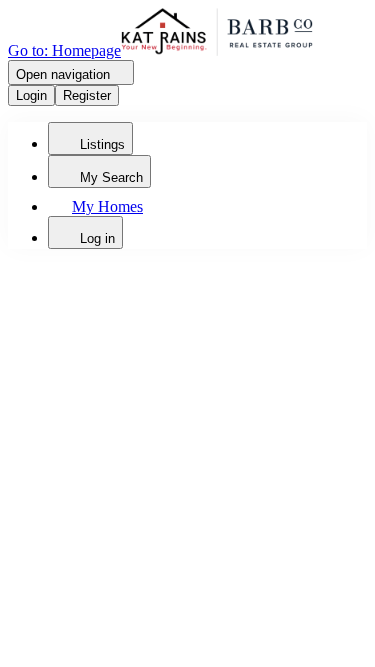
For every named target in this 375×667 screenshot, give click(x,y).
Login (31, 95)
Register (87, 95)
